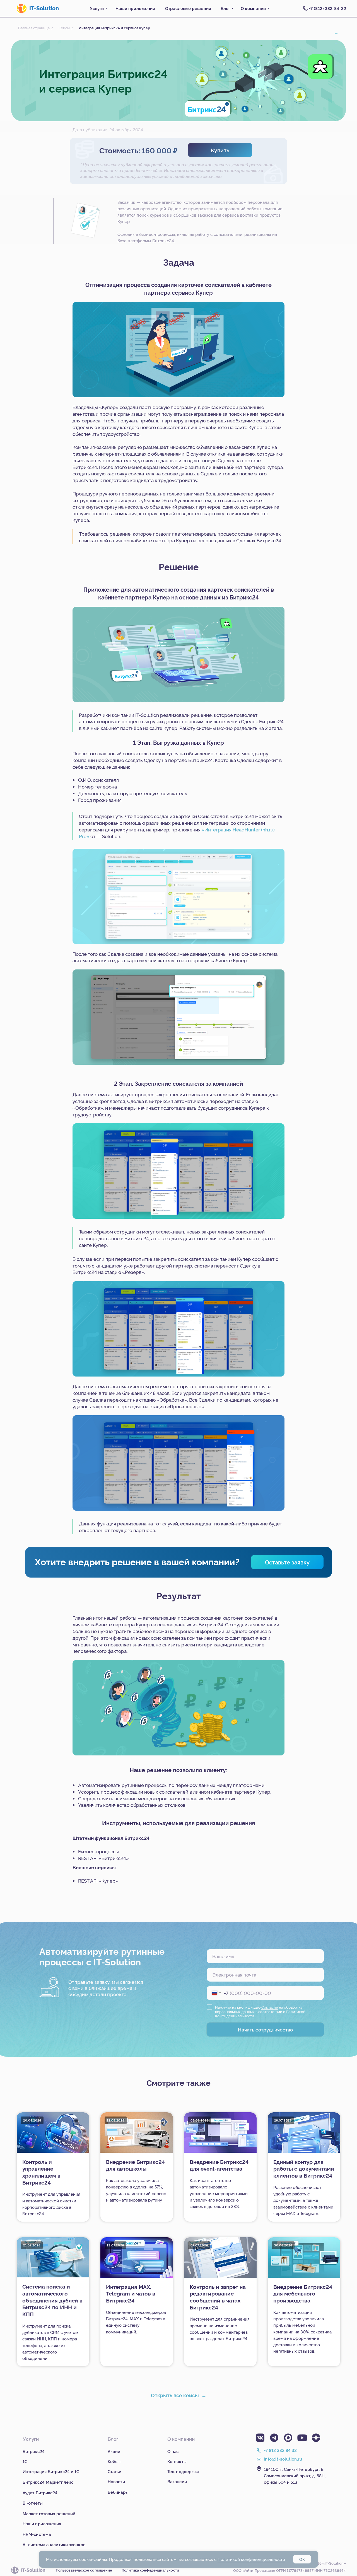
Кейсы (64, 28)
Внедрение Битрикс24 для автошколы (135, 2165)
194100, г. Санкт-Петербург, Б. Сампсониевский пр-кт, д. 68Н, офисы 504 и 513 (295, 2475)
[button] (220, 150)
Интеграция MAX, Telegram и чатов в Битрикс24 (131, 2293)
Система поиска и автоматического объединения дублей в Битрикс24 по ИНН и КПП (52, 2300)
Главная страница (34, 28)
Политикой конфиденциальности (251, 2559)
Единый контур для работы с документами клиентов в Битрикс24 (304, 2169)
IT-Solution (44, 8)
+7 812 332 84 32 (280, 2450)
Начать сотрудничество (265, 2029)
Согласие (270, 2007)
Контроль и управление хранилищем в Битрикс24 (41, 2172)
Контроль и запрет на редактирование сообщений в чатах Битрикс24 (218, 2297)
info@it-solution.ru (283, 2459)
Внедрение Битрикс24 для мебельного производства (303, 2293)
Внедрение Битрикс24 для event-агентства (219, 2165)
